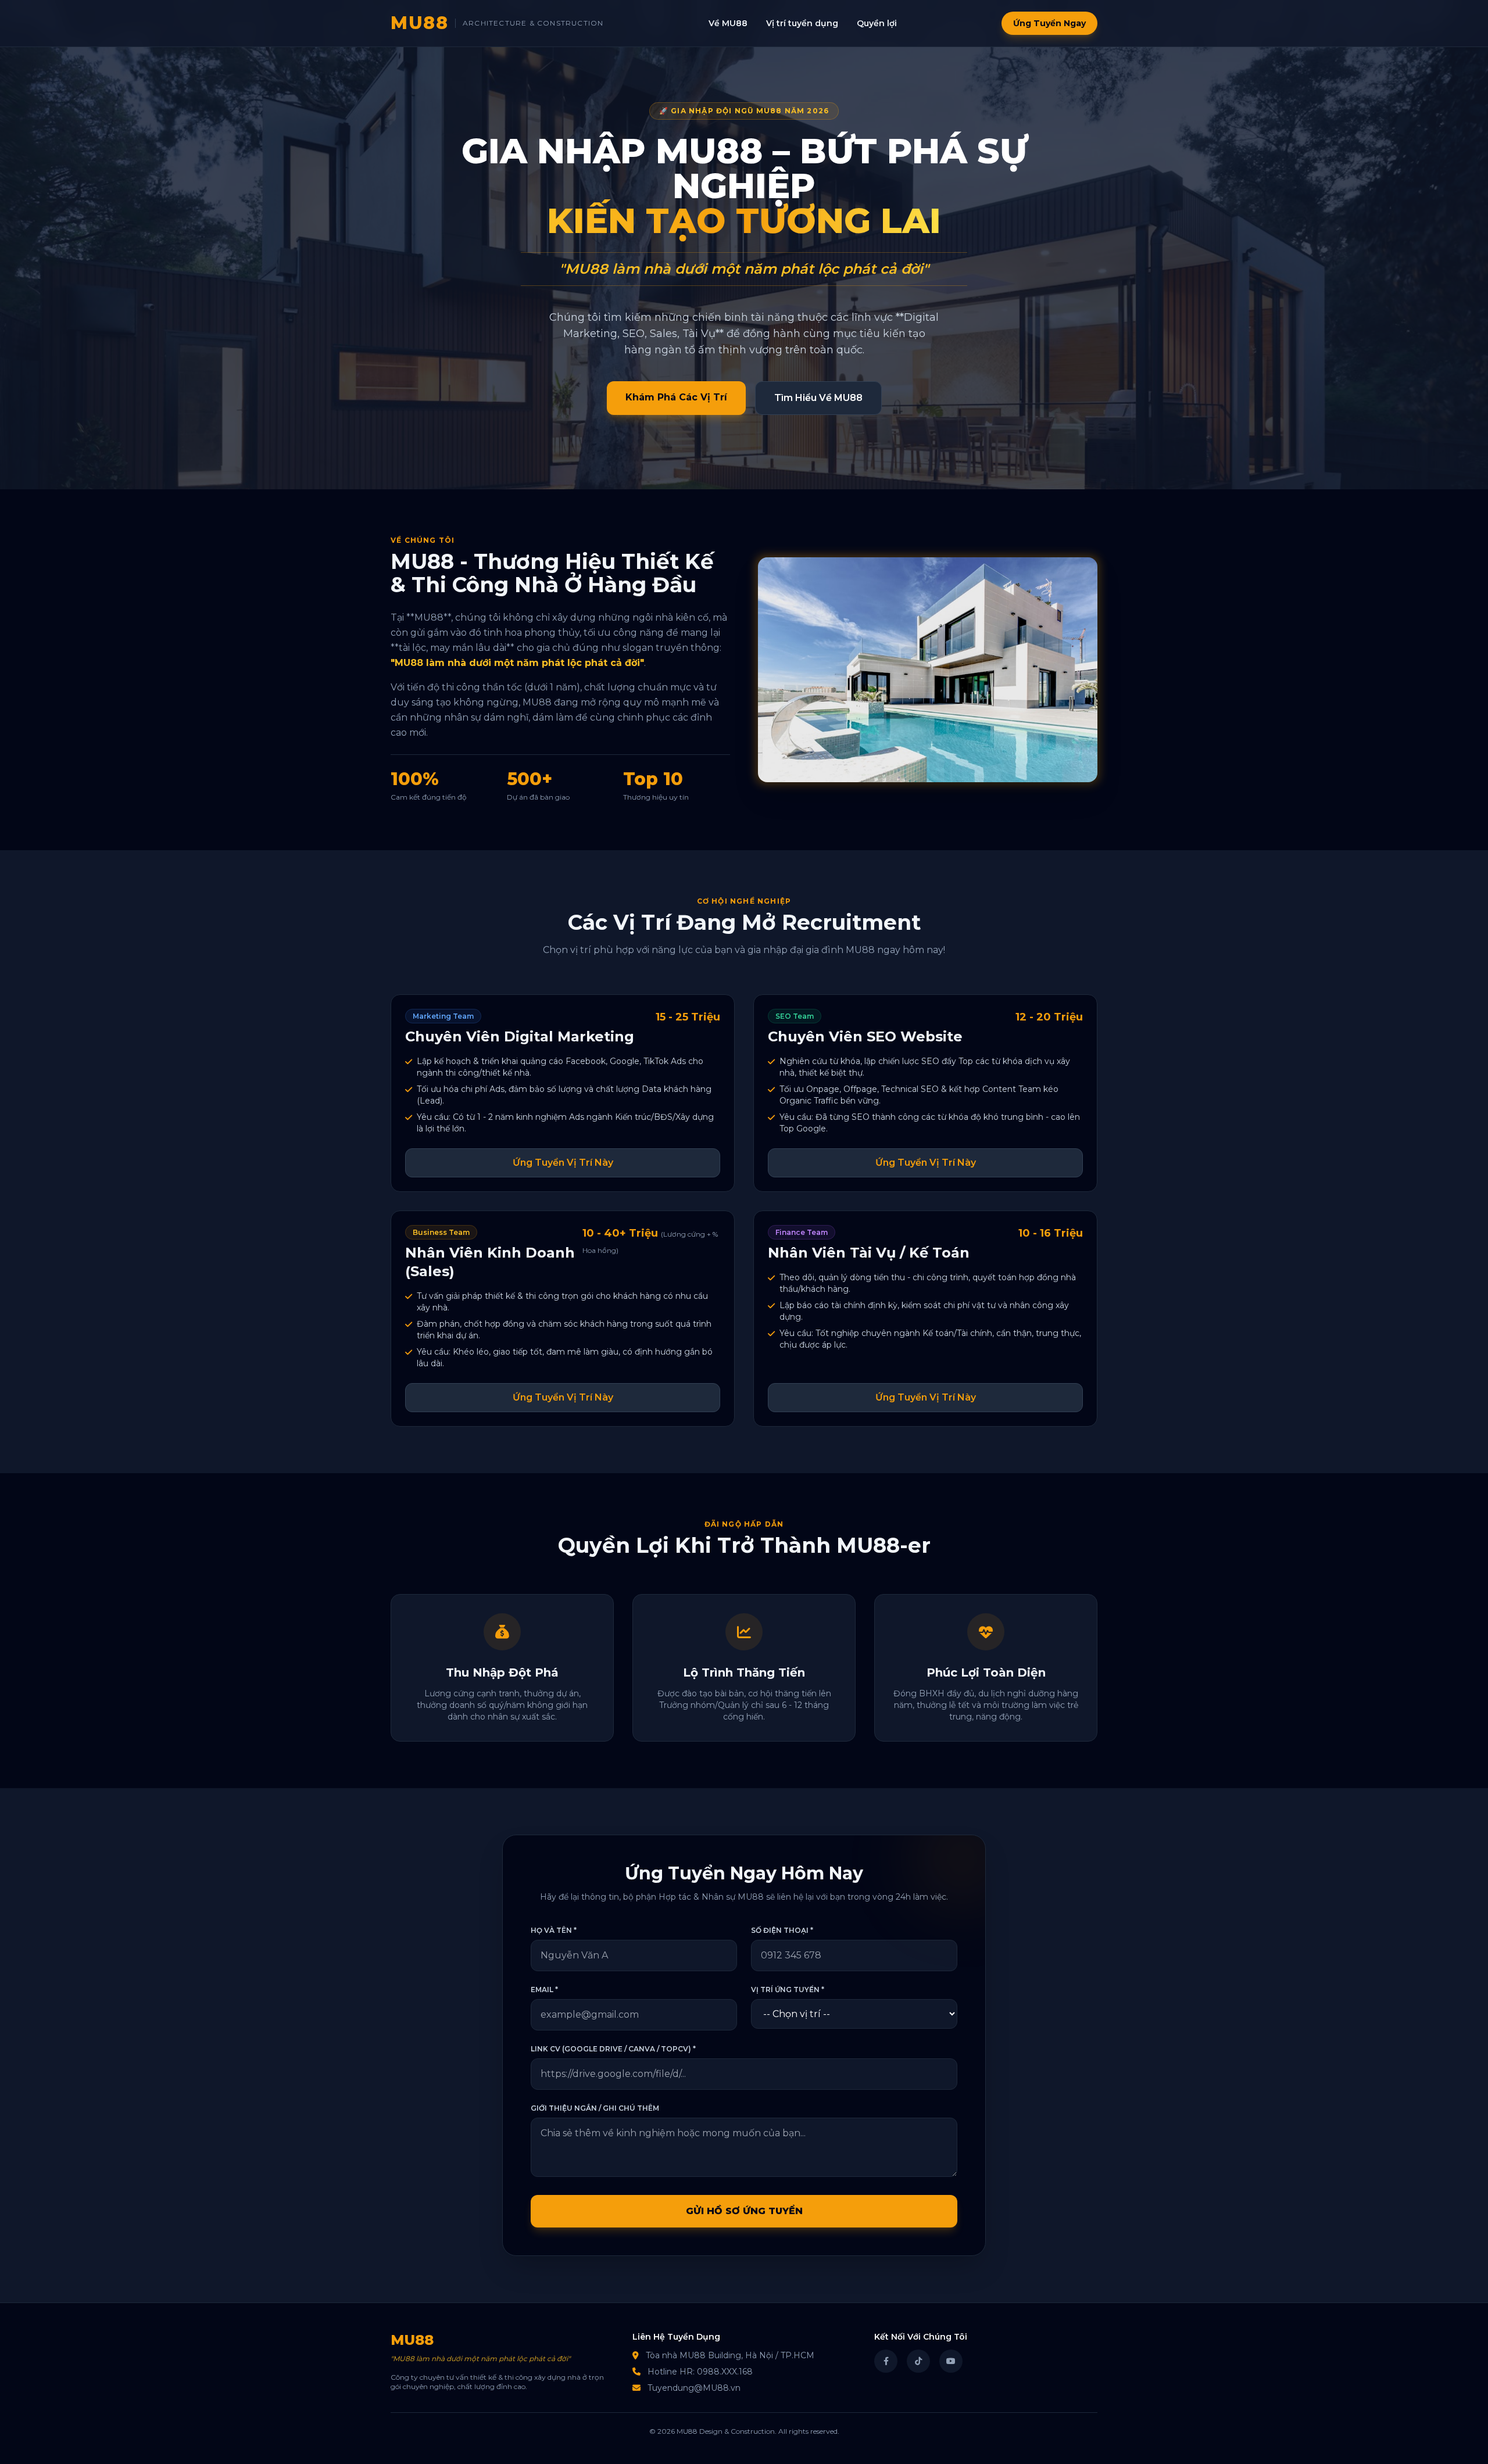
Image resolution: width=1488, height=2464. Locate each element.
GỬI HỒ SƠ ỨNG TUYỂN (744, 2211)
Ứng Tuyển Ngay (1049, 23)
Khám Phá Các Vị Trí (676, 397)
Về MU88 (728, 23)
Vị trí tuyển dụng (802, 23)
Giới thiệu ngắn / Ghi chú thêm (595, 2108)
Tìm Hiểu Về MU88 (818, 398)
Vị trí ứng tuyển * (788, 1990)
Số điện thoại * (782, 1930)
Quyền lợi (877, 23)
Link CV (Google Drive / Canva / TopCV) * (613, 2049)
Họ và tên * (554, 1930)
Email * (544, 1990)
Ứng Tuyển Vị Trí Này (563, 1163)
